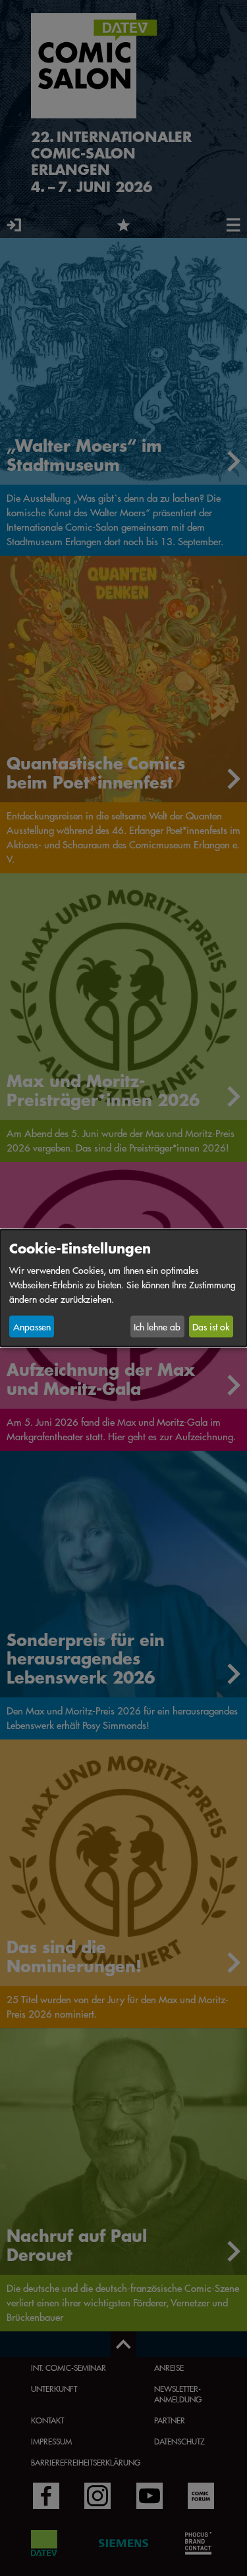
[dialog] (123, 1288)
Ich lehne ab (157, 1326)
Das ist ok (211, 1326)
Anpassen (32, 1326)
